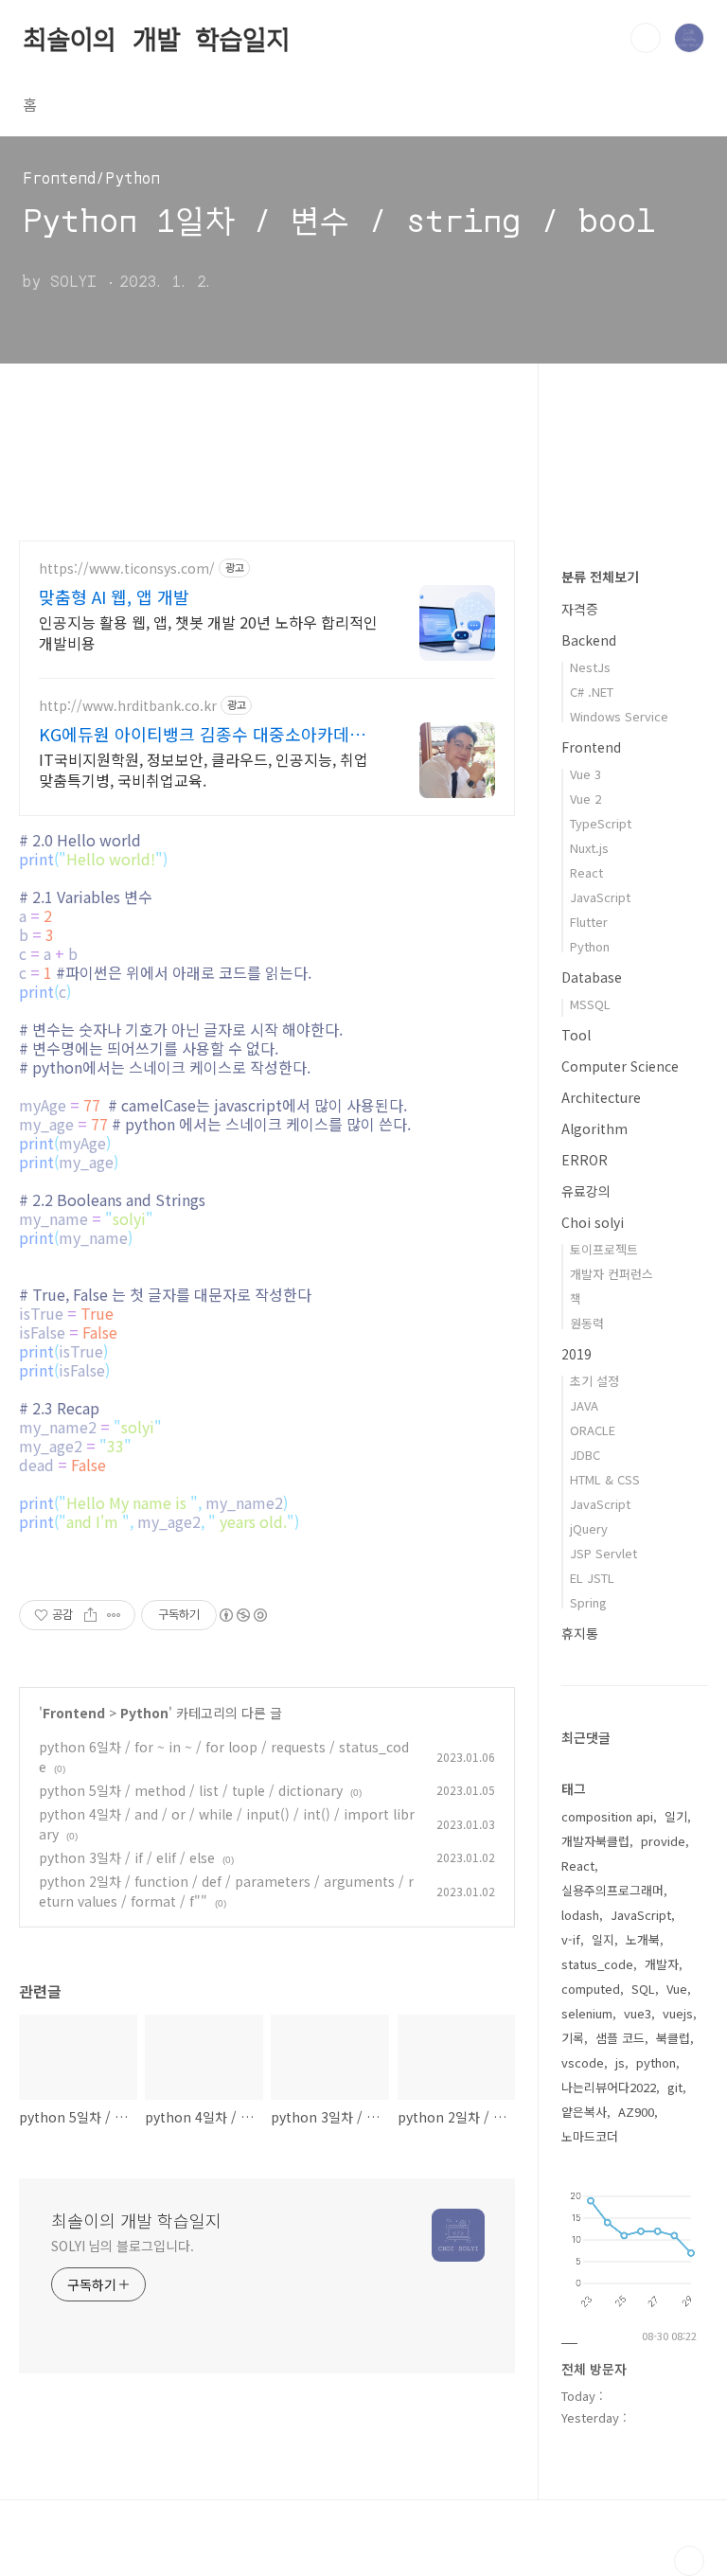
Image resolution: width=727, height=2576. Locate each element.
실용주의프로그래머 (612, 1890)
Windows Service (619, 716)
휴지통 (580, 1633)
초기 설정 (594, 1381)
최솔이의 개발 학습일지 (156, 37)
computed (591, 1989)
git (675, 2087)
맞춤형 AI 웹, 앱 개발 (114, 596)
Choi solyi (593, 1222)
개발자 (662, 1964)
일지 (603, 1939)
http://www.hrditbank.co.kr (128, 706)
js (620, 2062)
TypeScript (601, 823)
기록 (573, 2038)
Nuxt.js (589, 848)
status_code (597, 1964)
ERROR (585, 1160)
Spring (588, 1602)
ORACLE (593, 1430)
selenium (587, 2013)
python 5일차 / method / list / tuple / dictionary (191, 1790)
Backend (589, 640)
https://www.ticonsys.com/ (127, 568)
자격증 (580, 609)
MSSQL (590, 1004)
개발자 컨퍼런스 (612, 1274)
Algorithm (594, 1128)
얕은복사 (584, 2112)
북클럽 (673, 2038)
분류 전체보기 (600, 577)
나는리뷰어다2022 (609, 2087)
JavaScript (600, 897)
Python (144, 1713)
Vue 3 (585, 774)
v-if (571, 1939)
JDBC (585, 1455)
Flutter (589, 922)
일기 (676, 1816)
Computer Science (620, 1066)
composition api (607, 1816)
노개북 (643, 1939)
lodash (580, 1915)
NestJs (590, 667)
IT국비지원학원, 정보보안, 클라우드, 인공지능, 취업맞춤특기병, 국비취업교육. (204, 769)
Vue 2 (585, 799)
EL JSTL (592, 1578)
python (656, 2062)
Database (592, 977)
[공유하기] (90, 1615)
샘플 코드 (620, 2038)
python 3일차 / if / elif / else (127, 1857)
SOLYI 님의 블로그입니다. (122, 2246)
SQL (643, 1989)
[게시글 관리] (114, 1615)
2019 (576, 1354)
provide (663, 1841)
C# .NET (592, 692)
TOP (689, 2561)
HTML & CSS (605, 1479)
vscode (583, 2062)
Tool (576, 1035)
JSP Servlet (603, 1553)
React (586, 872)
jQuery (589, 1528)
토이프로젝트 (604, 1249)
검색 (646, 38)
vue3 (638, 2013)
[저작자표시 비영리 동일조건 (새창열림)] (242, 1615)
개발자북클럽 (595, 1841)
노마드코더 (590, 2136)
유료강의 (586, 1191)
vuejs (678, 2013)
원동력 (587, 1323)
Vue (677, 1989)
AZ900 (636, 2112)
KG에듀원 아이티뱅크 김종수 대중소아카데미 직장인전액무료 (202, 734)
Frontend (74, 1713)
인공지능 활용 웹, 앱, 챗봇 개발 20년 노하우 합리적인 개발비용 (208, 632)
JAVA (584, 1405)
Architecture (601, 1097)
